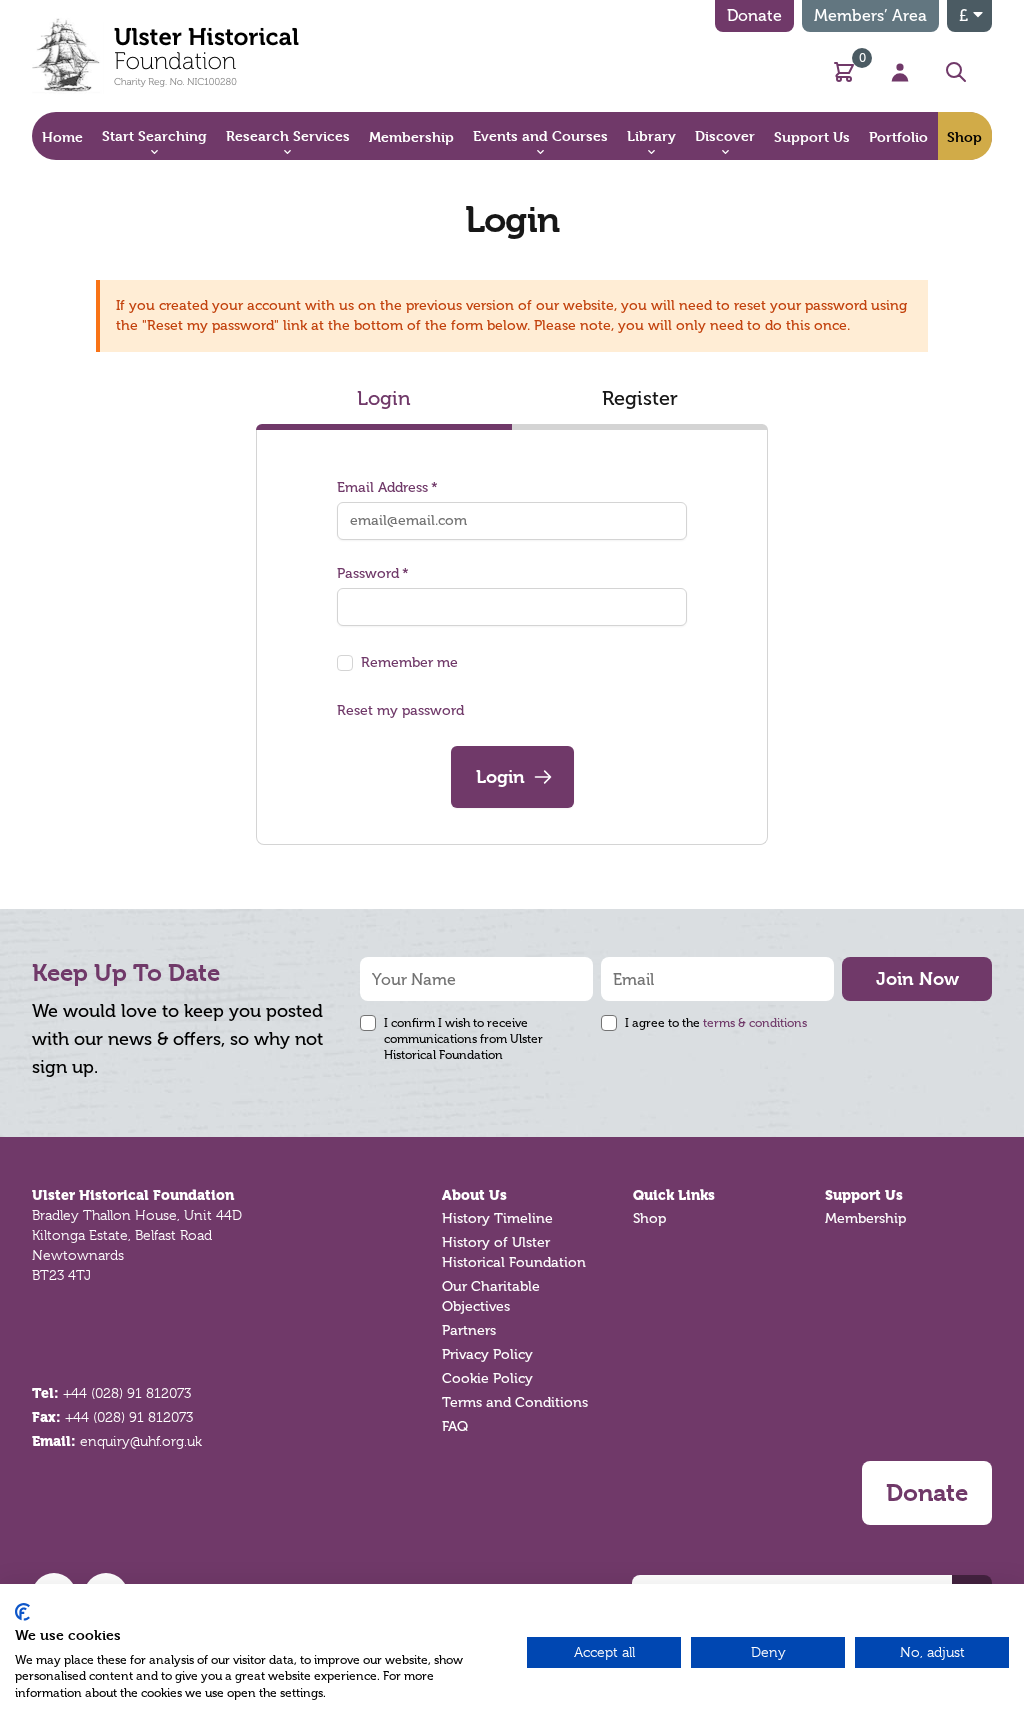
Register (640, 398)
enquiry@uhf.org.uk (141, 1441)
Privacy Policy (487, 1354)
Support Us (864, 1195)
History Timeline (497, 1218)
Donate (754, 15)
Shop (649, 1218)
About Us (474, 1195)
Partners (469, 1330)
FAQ (455, 1426)
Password (368, 573)
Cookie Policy (487, 1378)
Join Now (917, 978)
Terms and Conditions (515, 1402)
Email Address (382, 487)
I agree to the (716, 1023)
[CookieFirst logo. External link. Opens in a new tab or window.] (22, 1612)
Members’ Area (870, 15)
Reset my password (400, 710)
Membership (865, 1218)
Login (384, 398)
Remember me (409, 662)
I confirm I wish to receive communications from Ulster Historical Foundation (463, 1039)
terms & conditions (755, 1023)
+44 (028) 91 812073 (127, 1393)
